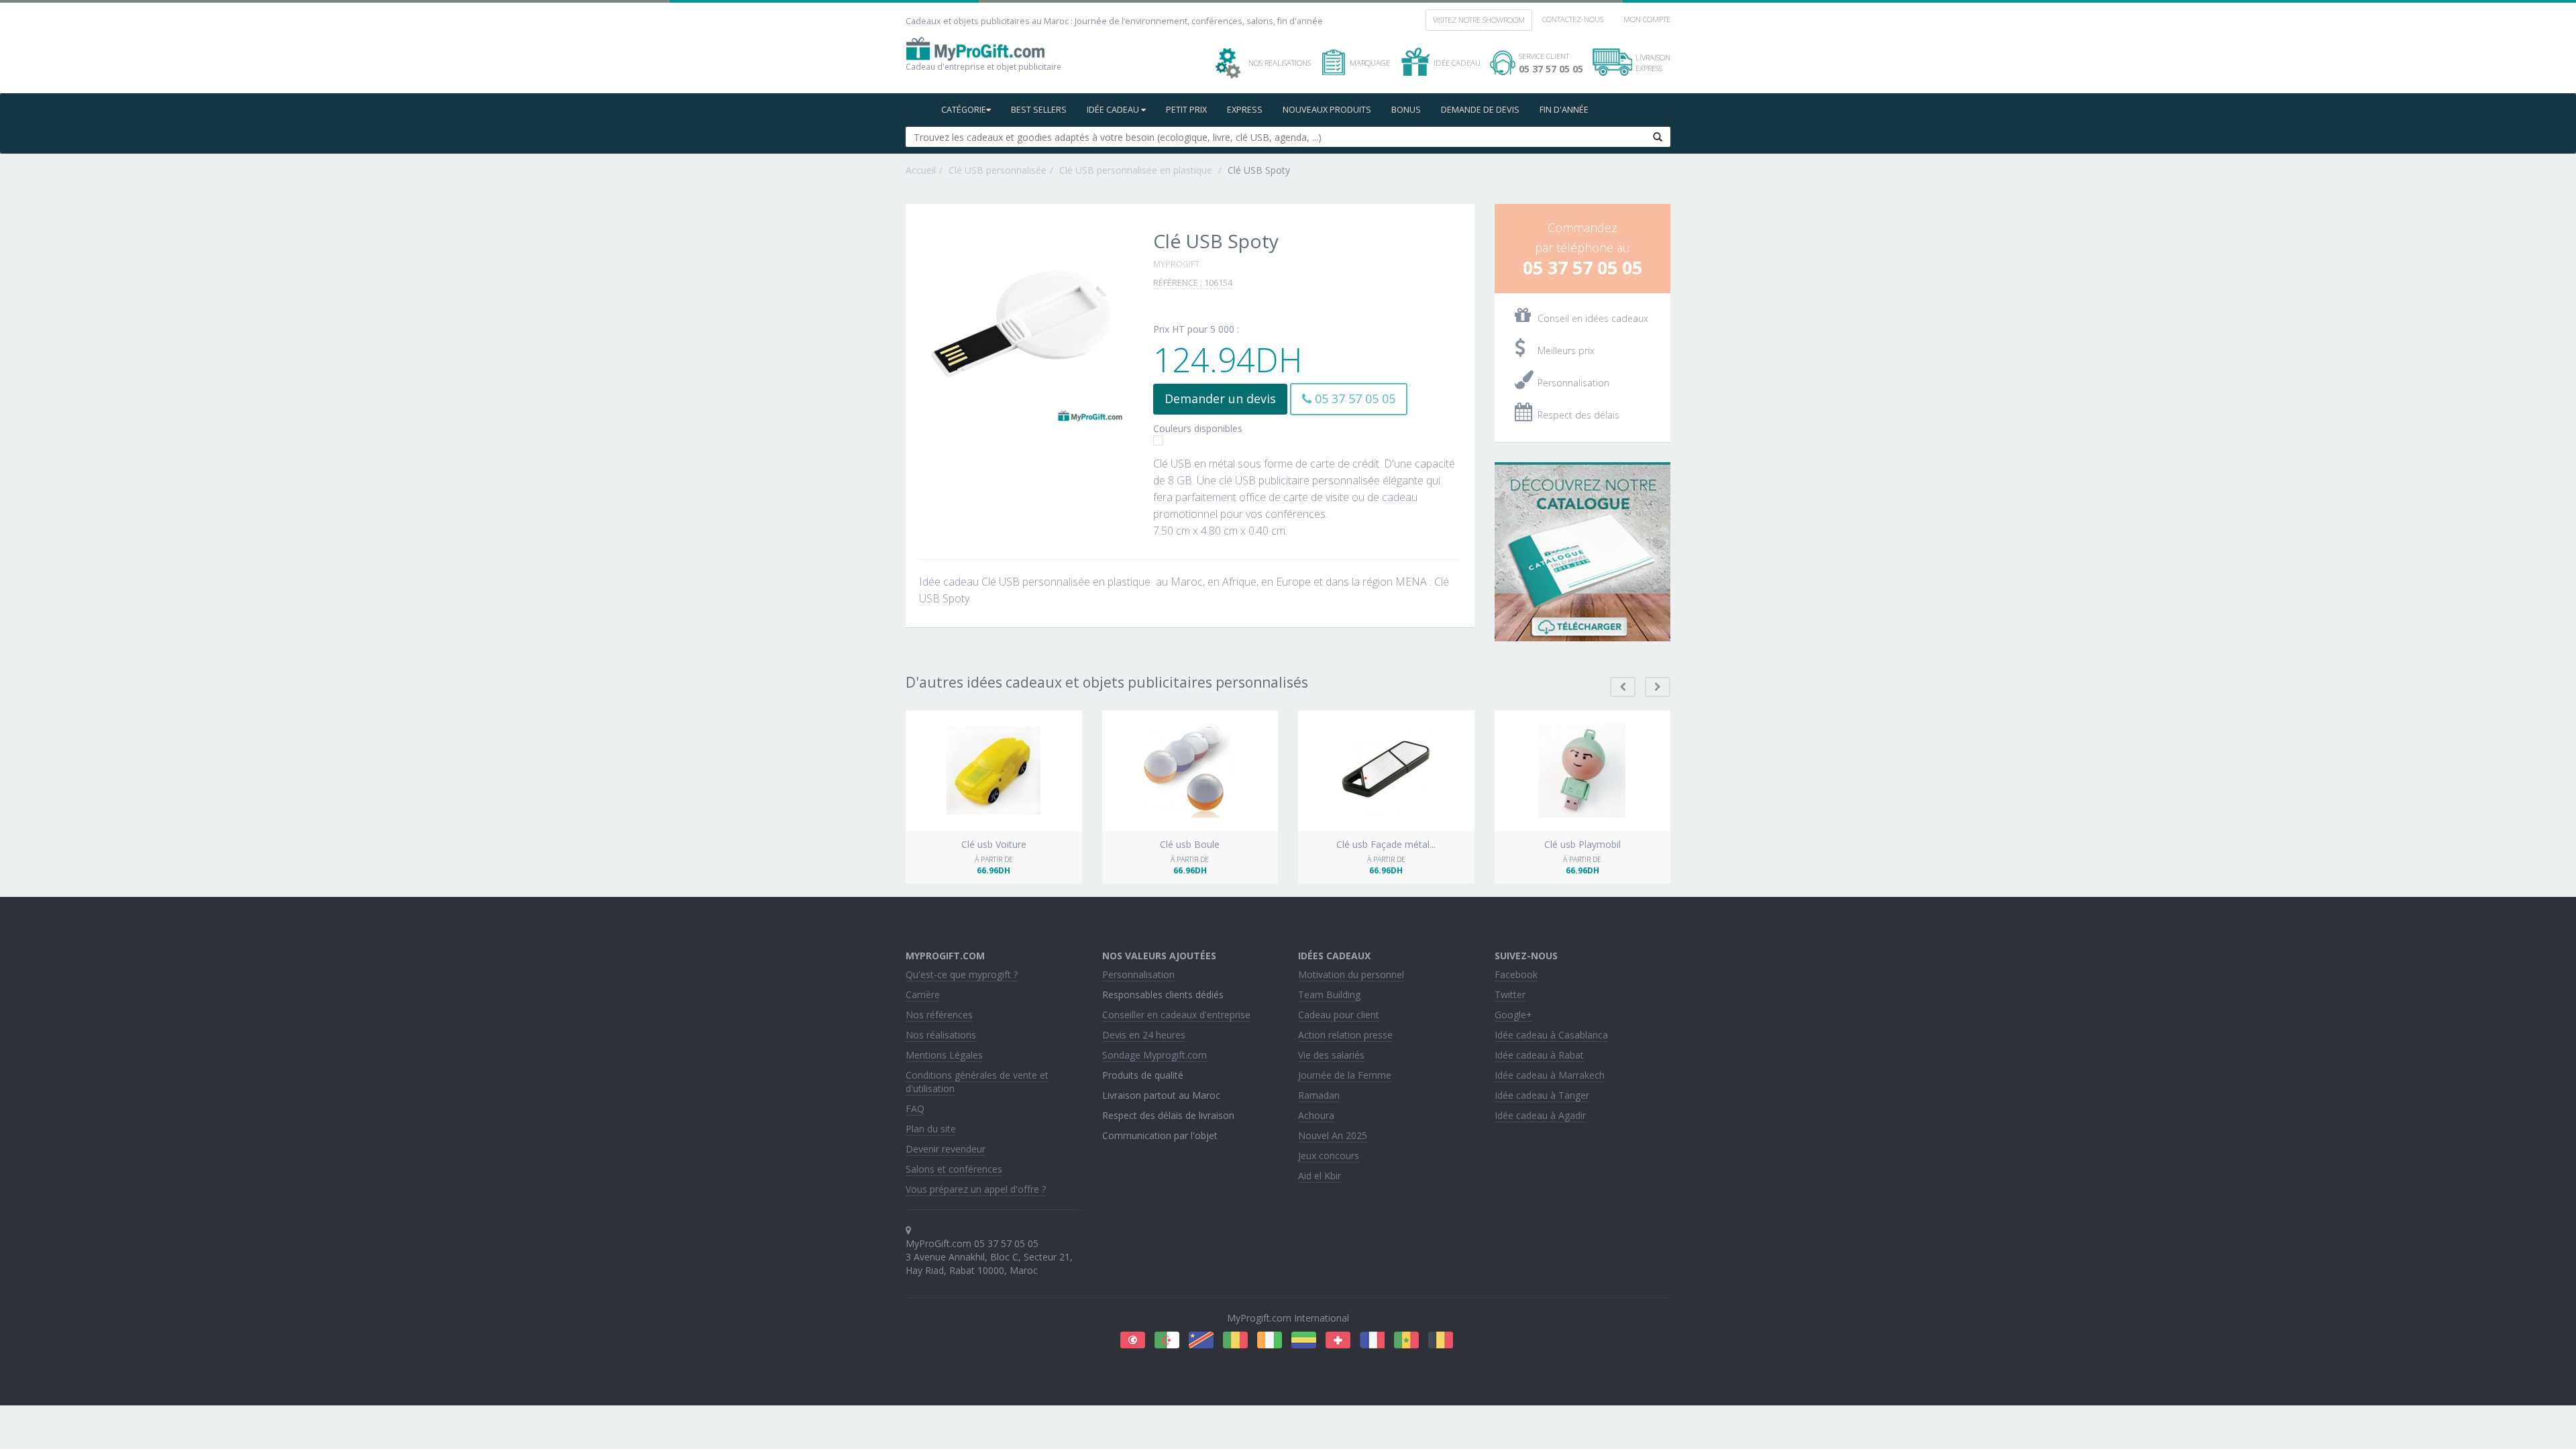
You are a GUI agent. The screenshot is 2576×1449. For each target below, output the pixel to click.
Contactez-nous (1573, 19)
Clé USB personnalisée (998, 170)
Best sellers (1039, 110)
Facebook (1516, 974)
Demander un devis (1220, 398)
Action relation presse (1345, 1035)
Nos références (939, 1015)
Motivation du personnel (1351, 974)
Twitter (1510, 995)
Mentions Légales (944, 1055)
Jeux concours (1329, 1156)
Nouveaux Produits (1327, 110)
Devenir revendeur (946, 1149)
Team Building (1329, 995)
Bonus (1406, 110)
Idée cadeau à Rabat (1539, 1055)
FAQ (915, 1109)
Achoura (1316, 1115)
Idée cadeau (1114, 110)
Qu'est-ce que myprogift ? (962, 974)
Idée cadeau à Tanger (1542, 1095)
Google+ (1513, 1015)
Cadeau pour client (1339, 1015)
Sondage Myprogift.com (1155, 1055)
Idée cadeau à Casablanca (1551, 1035)
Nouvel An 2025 (1333, 1135)
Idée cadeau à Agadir (1540, 1115)
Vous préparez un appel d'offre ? (976, 1189)
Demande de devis (1480, 110)
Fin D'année (1564, 110)
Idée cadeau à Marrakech (1550, 1075)
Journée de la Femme (1345, 1075)
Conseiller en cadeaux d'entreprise (1176, 1015)
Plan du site (931, 1129)
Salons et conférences (954, 1169)
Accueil (921, 170)
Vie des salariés (1331, 1055)
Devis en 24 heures (1144, 1035)
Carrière (923, 995)
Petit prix (1186, 110)
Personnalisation (1138, 974)
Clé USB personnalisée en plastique (1137, 170)
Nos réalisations (941, 1035)
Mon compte (1647, 19)
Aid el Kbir (1320, 1176)
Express (1245, 110)
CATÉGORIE (964, 110)
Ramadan (1319, 1095)
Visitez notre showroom (1479, 20)
